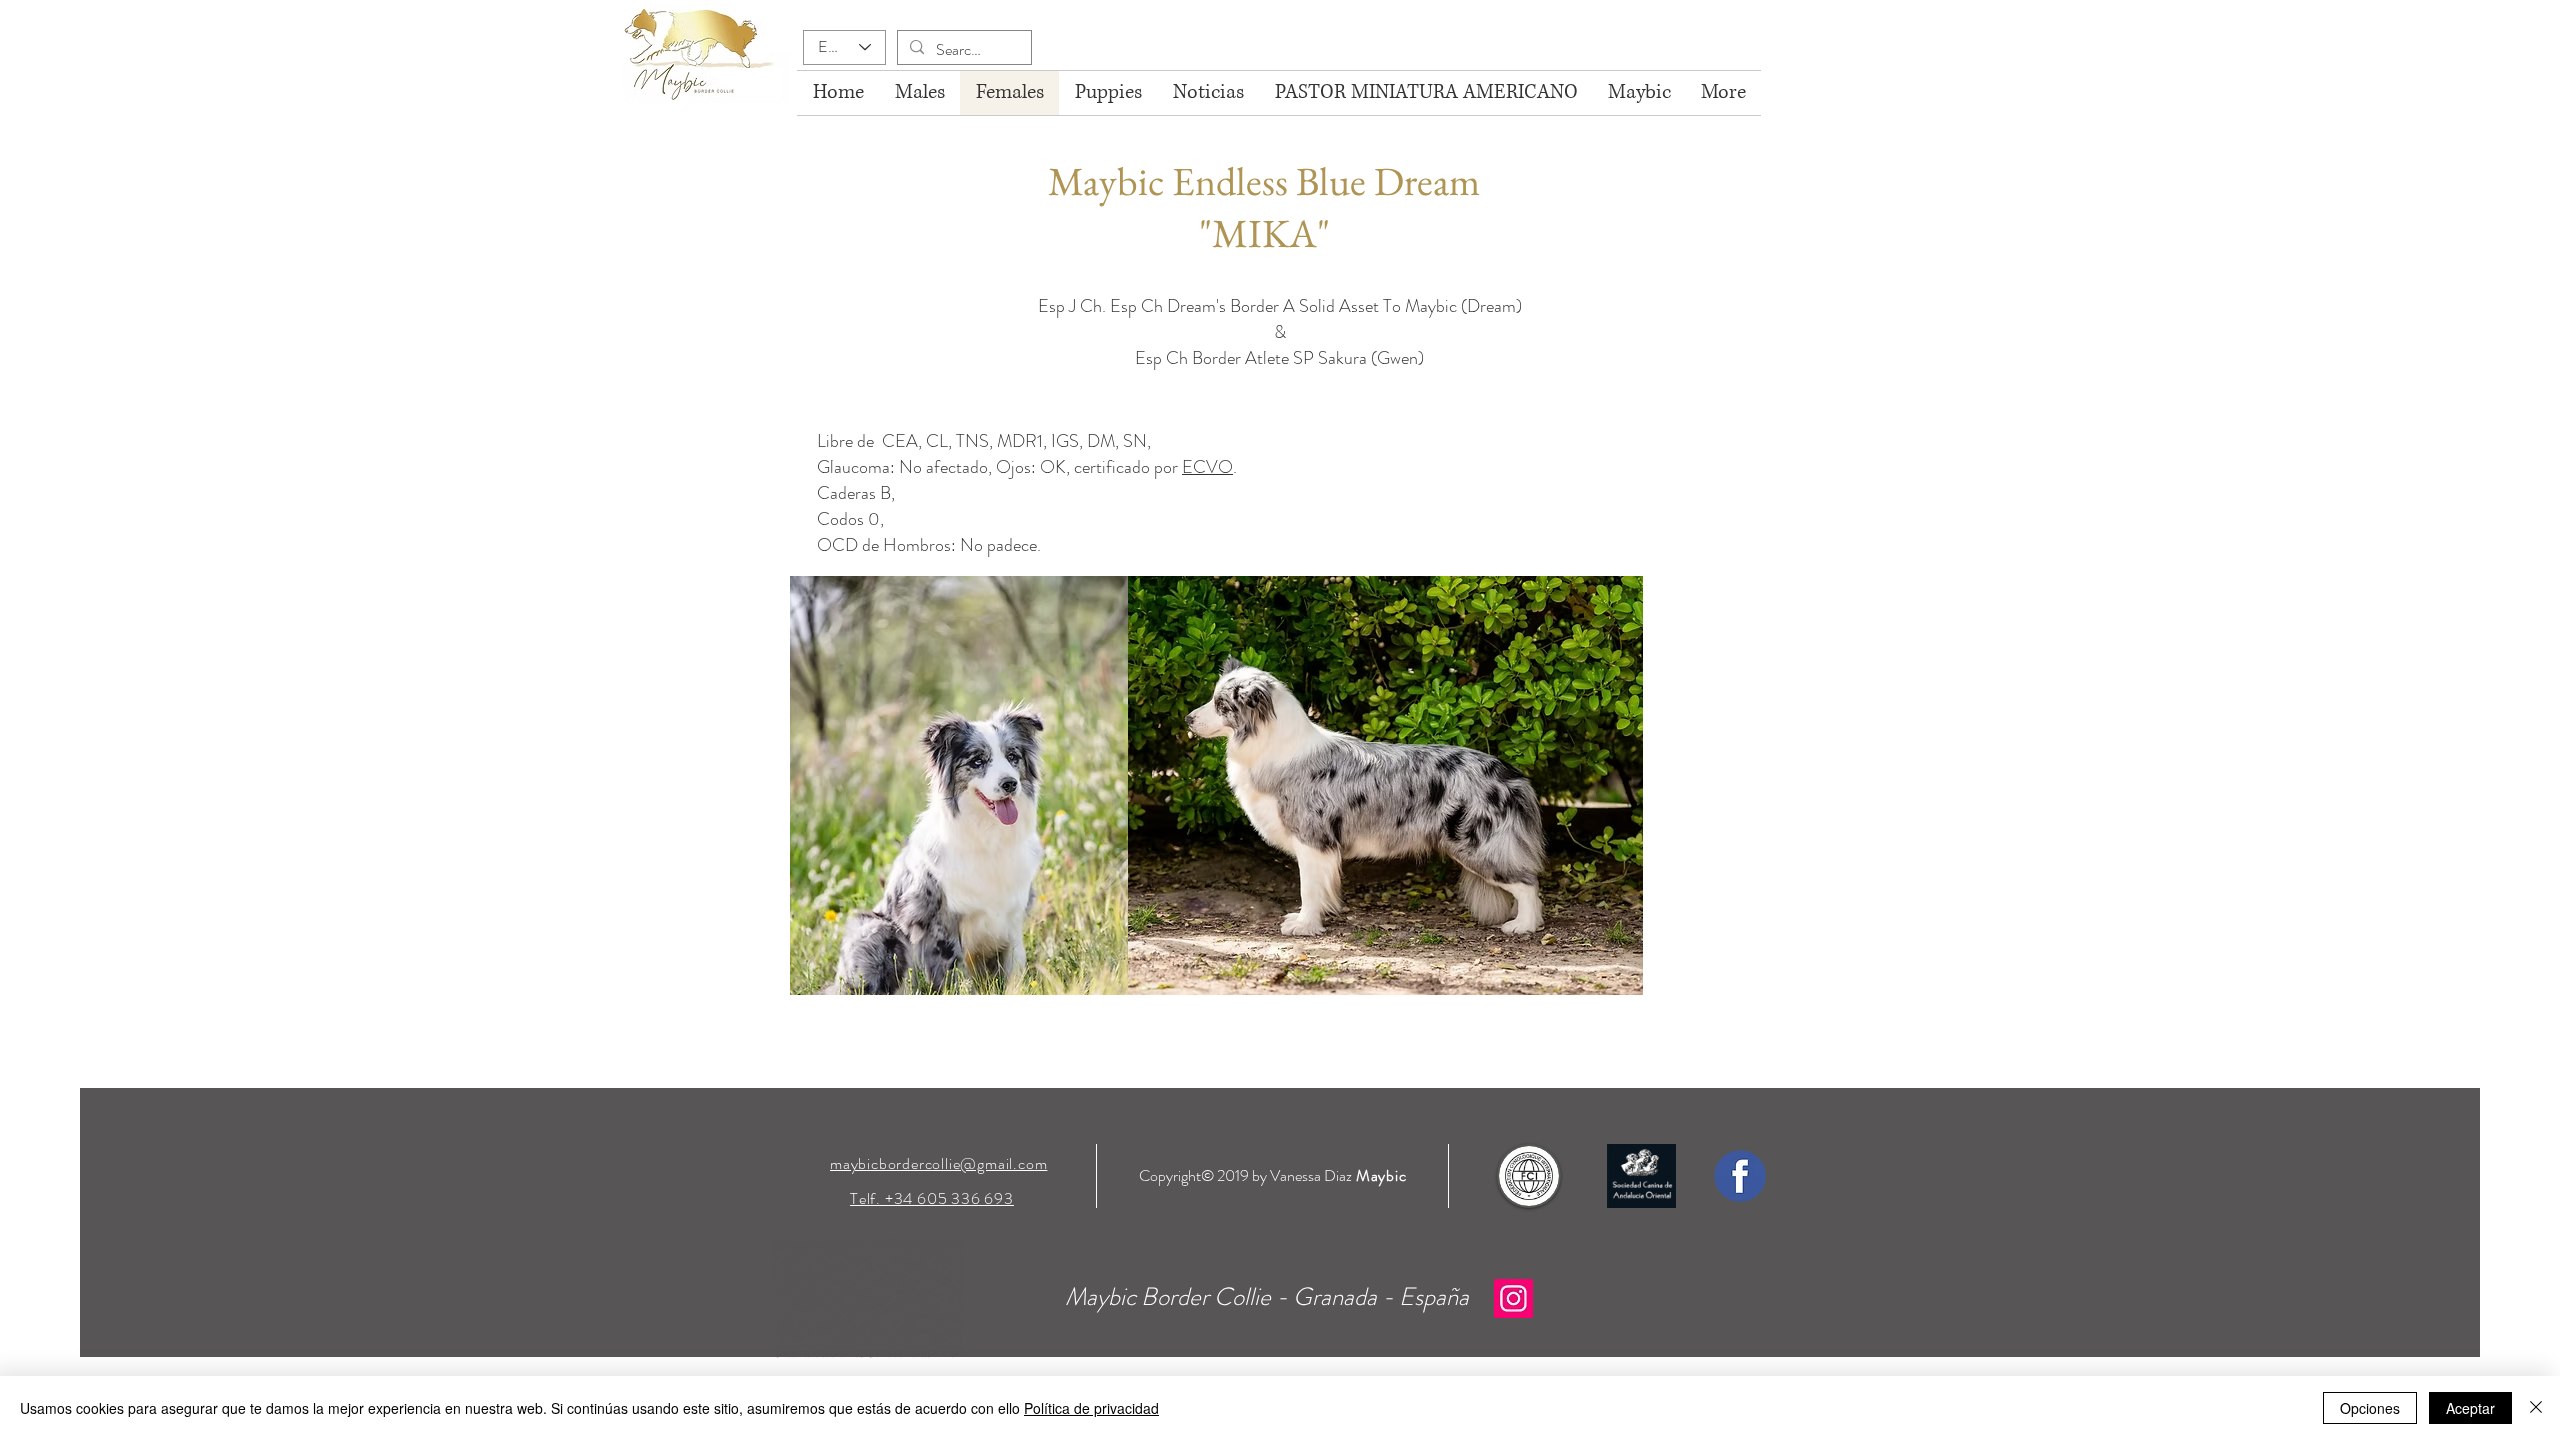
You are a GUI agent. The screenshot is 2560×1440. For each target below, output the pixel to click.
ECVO (1207, 467)
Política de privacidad (1091, 1408)
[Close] (2536, 1408)
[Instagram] (1513, 1298)
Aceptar (2470, 1408)
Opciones (2370, 1408)
